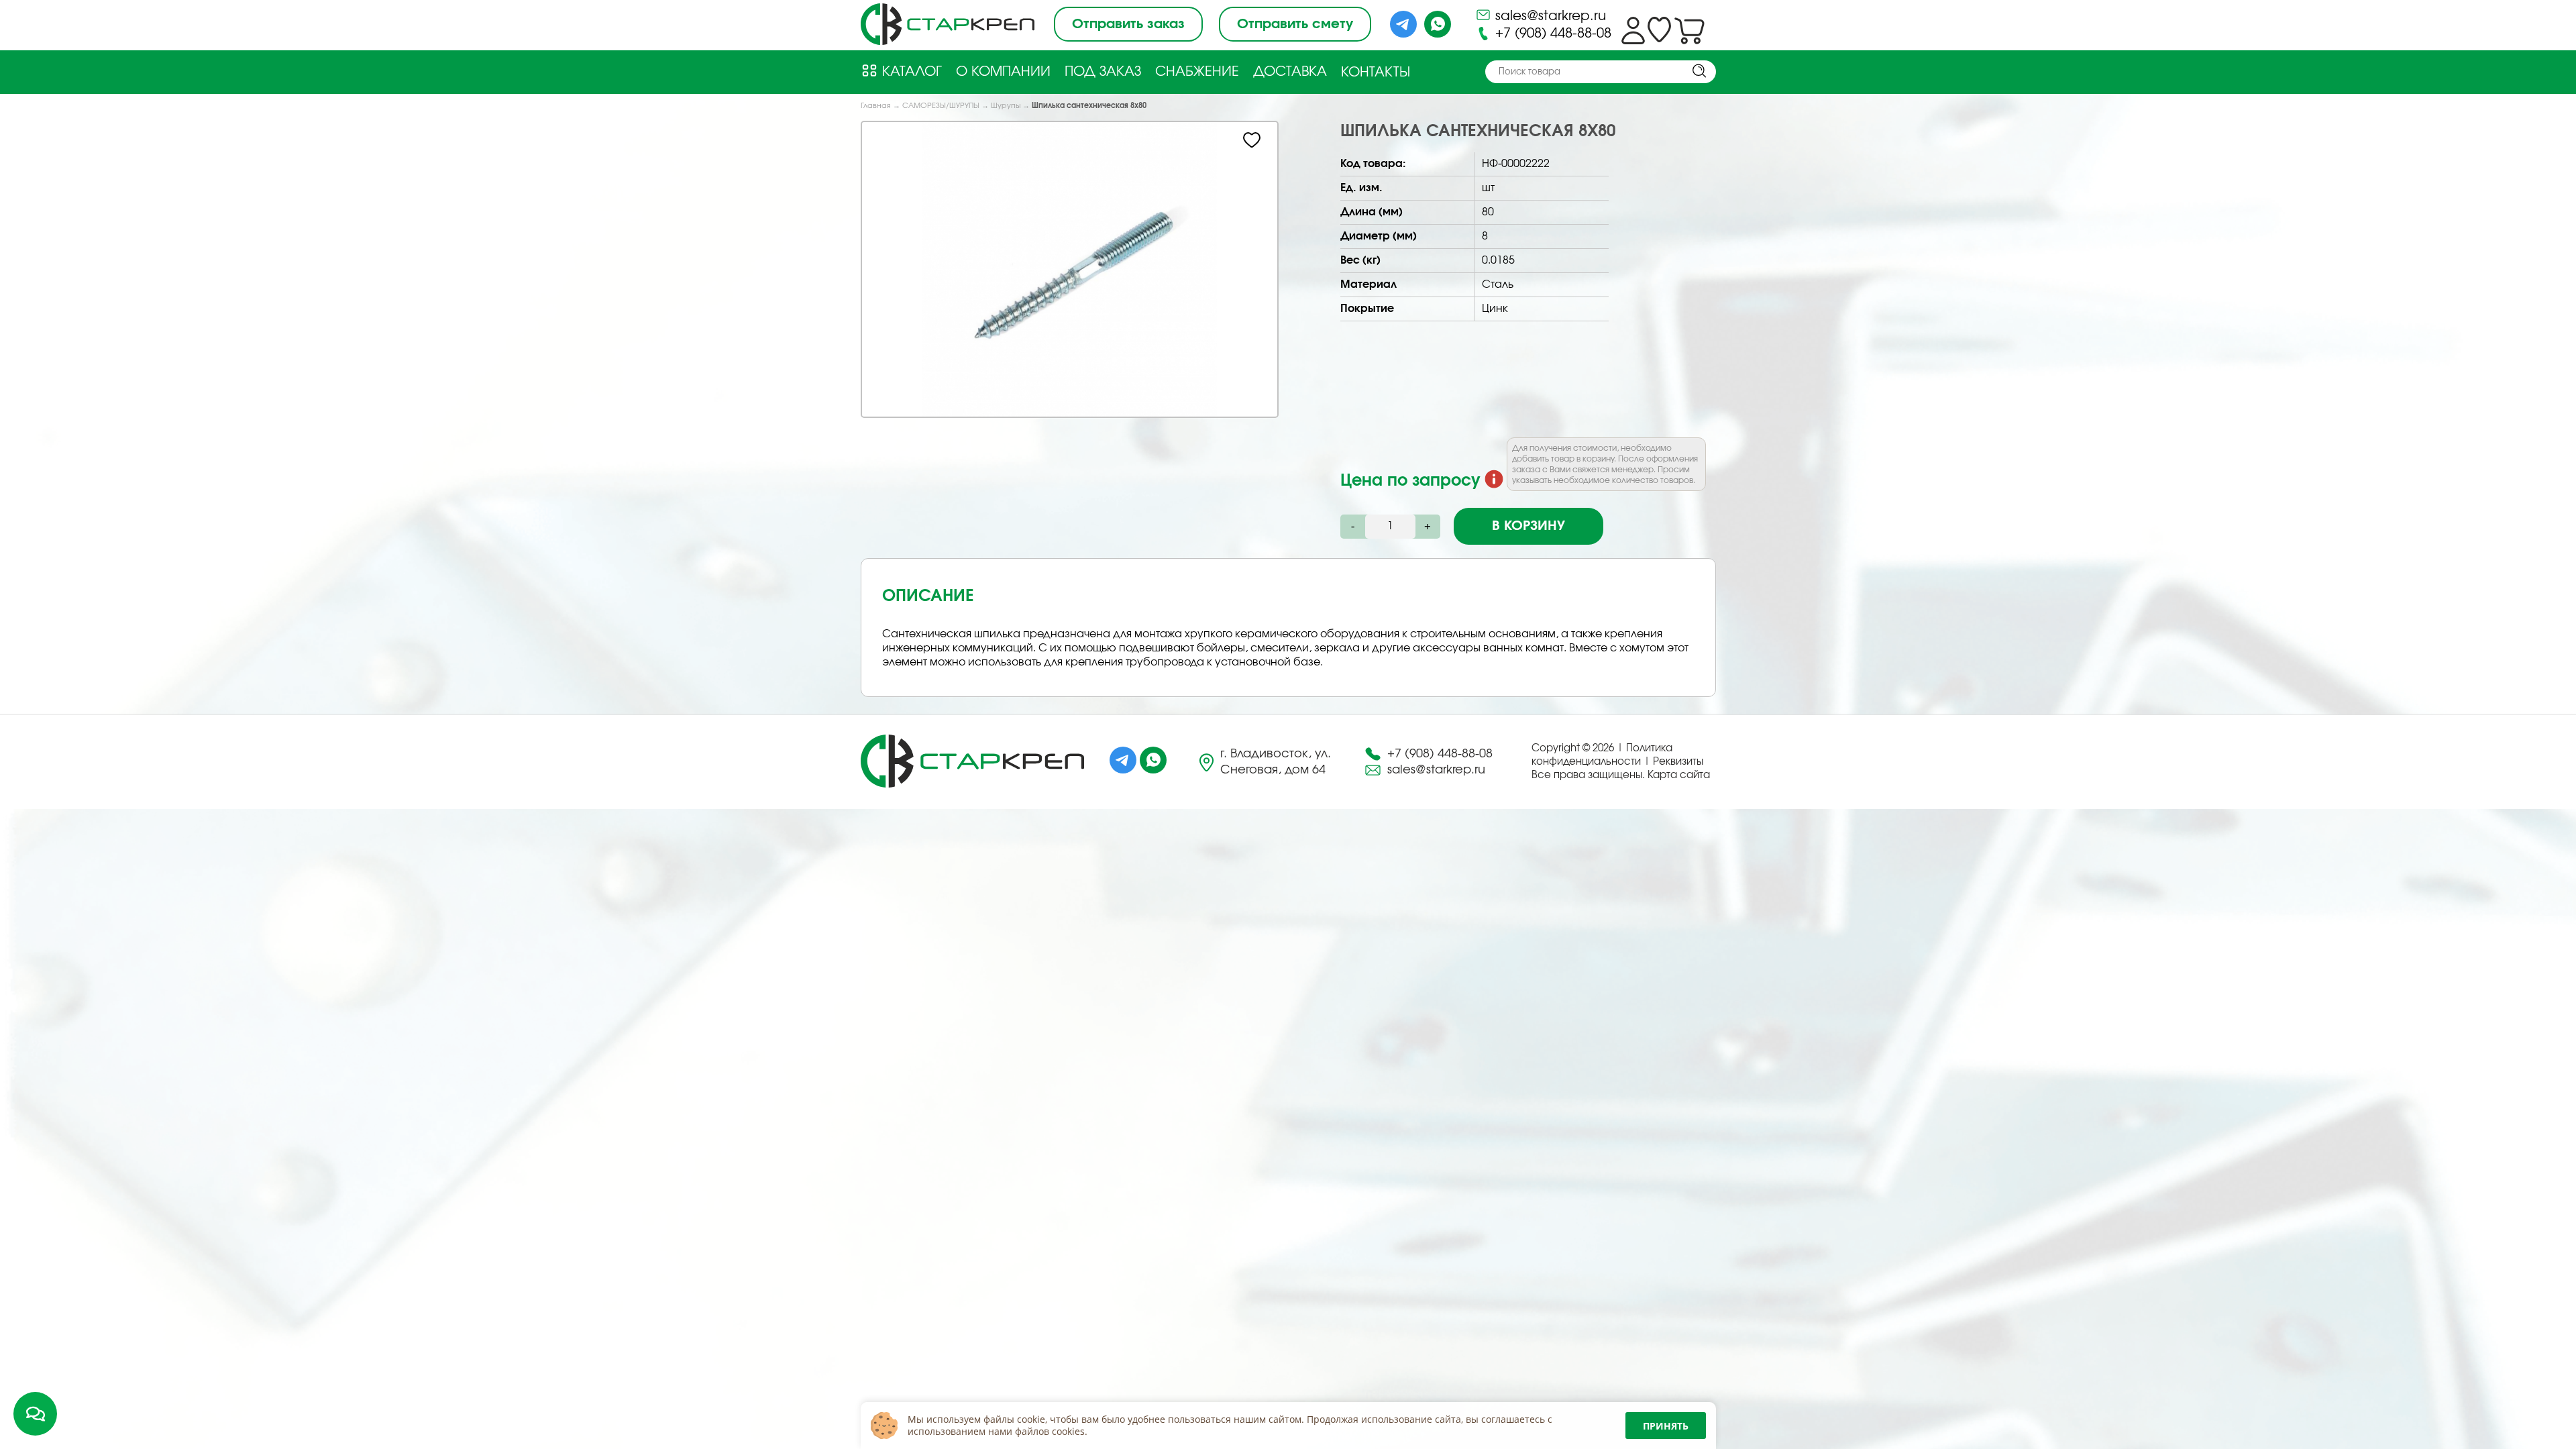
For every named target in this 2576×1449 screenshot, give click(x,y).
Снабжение (1197, 72)
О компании (1003, 72)
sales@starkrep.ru (1549, 16)
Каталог (910, 72)
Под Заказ (1103, 72)
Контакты (1376, 72)
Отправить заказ (1128, 24)
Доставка (1290, 72)
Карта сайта (1679, 775)
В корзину (1528, 526)
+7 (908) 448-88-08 (1551, 34)
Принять (1666, 1426)
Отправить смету (1295, 24)
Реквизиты (1678, 762)
